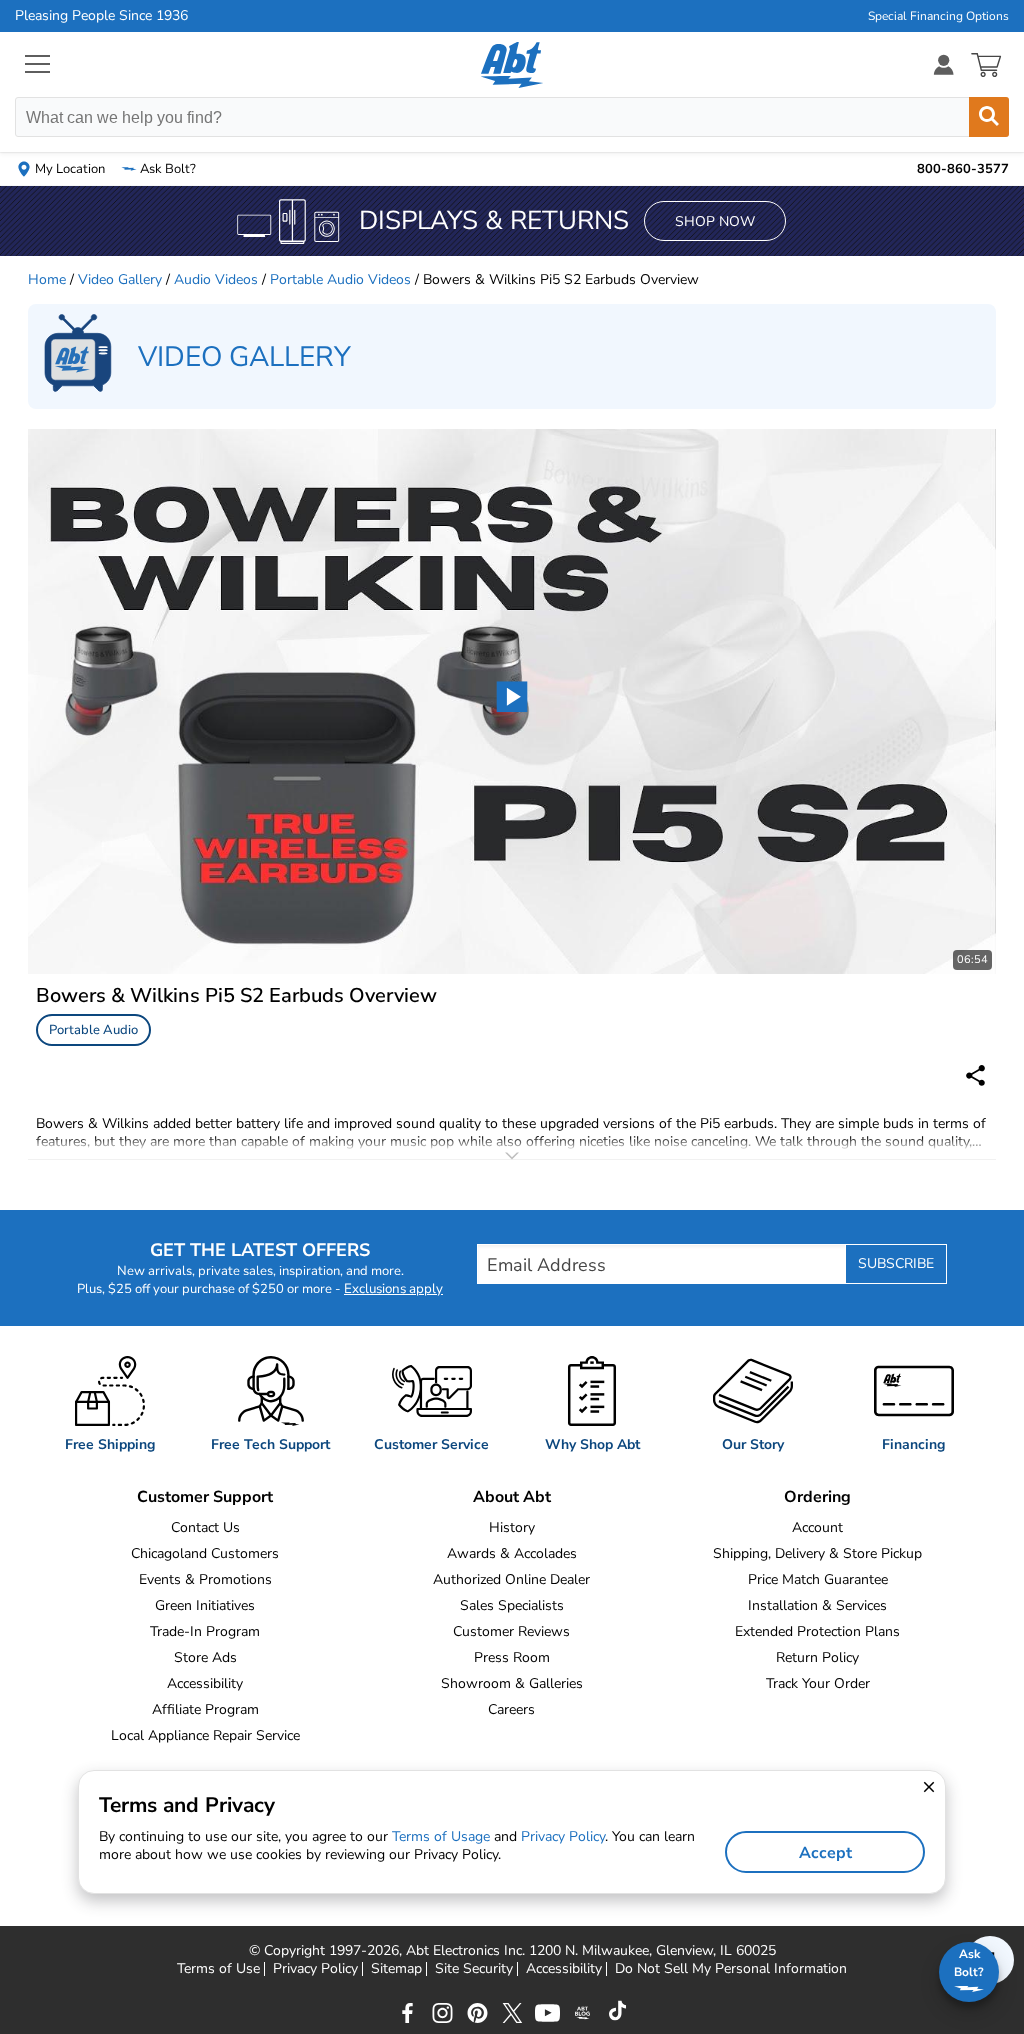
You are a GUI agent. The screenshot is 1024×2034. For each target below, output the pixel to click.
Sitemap (396, 1969)
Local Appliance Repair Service (205, 1735)
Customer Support (205, 1497)
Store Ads (205, 1657)
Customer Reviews (511, 1631)
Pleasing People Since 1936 (101, 16)
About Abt (512, 1497)
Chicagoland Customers (205, 1553)
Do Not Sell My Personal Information (731, 1969)
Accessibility (205, 1683)
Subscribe (896, 1263)
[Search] (989, 117)
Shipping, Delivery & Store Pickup (817, 1553)
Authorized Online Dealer (511, 1579)
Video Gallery (120, 279)
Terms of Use (218, 1969)
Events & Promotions (205, 1579)
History (512, 1527)
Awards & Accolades (512, 1553)
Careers (511, 1709)
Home (47, 279)
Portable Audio (93, 1030)
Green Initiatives (205, 1605)
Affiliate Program (205, 1709)
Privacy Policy (315, 1969)
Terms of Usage (441, 1836)
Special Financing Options (938, 16)
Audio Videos (216, 279)
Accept (825, 1853)
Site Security (474, 1969)
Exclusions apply (393, 1289)
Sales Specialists (512, 1605)
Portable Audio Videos (340, 279)
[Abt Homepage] (512, 65)
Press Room (512, 1657)
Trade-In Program (205, 1631)
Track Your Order (818, 1683)
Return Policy (817, 1657)
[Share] (975, 1075)
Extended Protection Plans (817, 1631)
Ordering (817, 1497)
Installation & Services (817, 1605)
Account (817, 1527)
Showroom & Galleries (512, 1683)
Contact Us (205, 1527)
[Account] (944, 64)
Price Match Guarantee (818, 1579)
